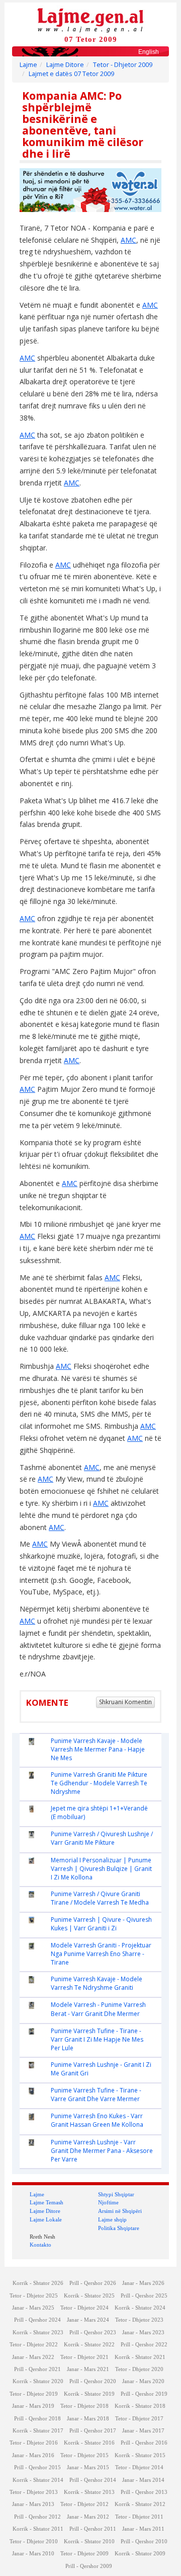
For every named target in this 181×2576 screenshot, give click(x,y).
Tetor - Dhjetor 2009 (123, 65)
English (149, 52)
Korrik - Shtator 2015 (140, 2455)
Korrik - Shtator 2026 (38, 2283)
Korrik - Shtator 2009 (140, 2554)
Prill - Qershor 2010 (144, 2542)
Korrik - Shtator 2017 (38, 2431)
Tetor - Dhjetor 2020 (139, 2369)
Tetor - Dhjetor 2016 (34, 2443)
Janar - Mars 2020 (143, 2381)
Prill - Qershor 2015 (37, 2467)
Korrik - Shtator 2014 (38, 2480)
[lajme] (90, 19)
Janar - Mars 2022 (33, 2357)
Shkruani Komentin (125, 1702)
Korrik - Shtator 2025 (89, 2296)
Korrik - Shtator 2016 (89, 2443)
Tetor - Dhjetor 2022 (34, 2345)
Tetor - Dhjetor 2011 (139, 2517)
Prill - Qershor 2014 (93, 2480)
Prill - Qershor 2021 (37, 2369)
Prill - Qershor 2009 (89, 2566)
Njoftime (108, 2202)
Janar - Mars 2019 (33, 2406)
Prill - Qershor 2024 (37, 2320)
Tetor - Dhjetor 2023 (139, 2320)
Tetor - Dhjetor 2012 (84, 2504)
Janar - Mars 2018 (88, 2419)
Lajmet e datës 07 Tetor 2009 (71, 74)
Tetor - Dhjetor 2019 (34, 2394)
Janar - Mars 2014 (143, 2480)
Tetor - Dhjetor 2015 (84, 2455)
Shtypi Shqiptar (116, 2194)
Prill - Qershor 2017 (93, 2431)
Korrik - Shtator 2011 (38, 2529)
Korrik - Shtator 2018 (140, 2406)
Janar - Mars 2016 (33, 2455)
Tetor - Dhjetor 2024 (84, 2308)
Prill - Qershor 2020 (93, 2381)
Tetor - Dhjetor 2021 (84, 2357)
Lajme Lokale (46, 2219)
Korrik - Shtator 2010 (89, 2542)
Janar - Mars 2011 (143, 2529)
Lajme (28, 65)
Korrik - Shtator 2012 (140, 2504)
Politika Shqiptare (119, 2228)
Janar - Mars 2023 (143, 2333)
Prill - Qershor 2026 (93, 2283)
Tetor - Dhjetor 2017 (139, 2419)
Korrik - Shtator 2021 (140, 2357)
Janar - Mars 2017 (143, 2431)
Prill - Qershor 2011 (93, 2529)
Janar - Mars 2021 (88, 2369)
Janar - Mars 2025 (33, 2308)
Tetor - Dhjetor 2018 (84, 2406)
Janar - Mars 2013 (33, 2504)
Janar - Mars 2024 (88, 2320)
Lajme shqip (112, 2219)
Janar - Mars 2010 (33, 2554)
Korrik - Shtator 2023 (38, 2333)
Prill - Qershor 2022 (144, 2345)
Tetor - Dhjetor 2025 (34, 2296)
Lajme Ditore (65, 65)
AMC (128, 240)
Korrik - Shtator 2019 (89, 2394)
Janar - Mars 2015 (88, 2467)
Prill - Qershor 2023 (93, 2333)
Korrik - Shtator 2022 (89, 2345)
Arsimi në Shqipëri (120, 2211)
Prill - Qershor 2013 (144, 2492)
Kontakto (40, 2245)
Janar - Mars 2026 (143, 2283)
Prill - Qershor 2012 (37, 2517)
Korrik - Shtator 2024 (140, 2308)
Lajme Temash (47, 2202)
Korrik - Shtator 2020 (38, 2381)
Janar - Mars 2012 (88, 2517)
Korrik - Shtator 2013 (89, 2492)
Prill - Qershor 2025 (144, 2296)
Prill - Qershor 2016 (144, 2443)
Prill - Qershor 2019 (144, 2394)
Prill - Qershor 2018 (37, 2419)
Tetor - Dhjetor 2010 (34, 2542)
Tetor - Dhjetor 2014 (139, 2467)
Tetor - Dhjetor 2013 (34, 2492)
